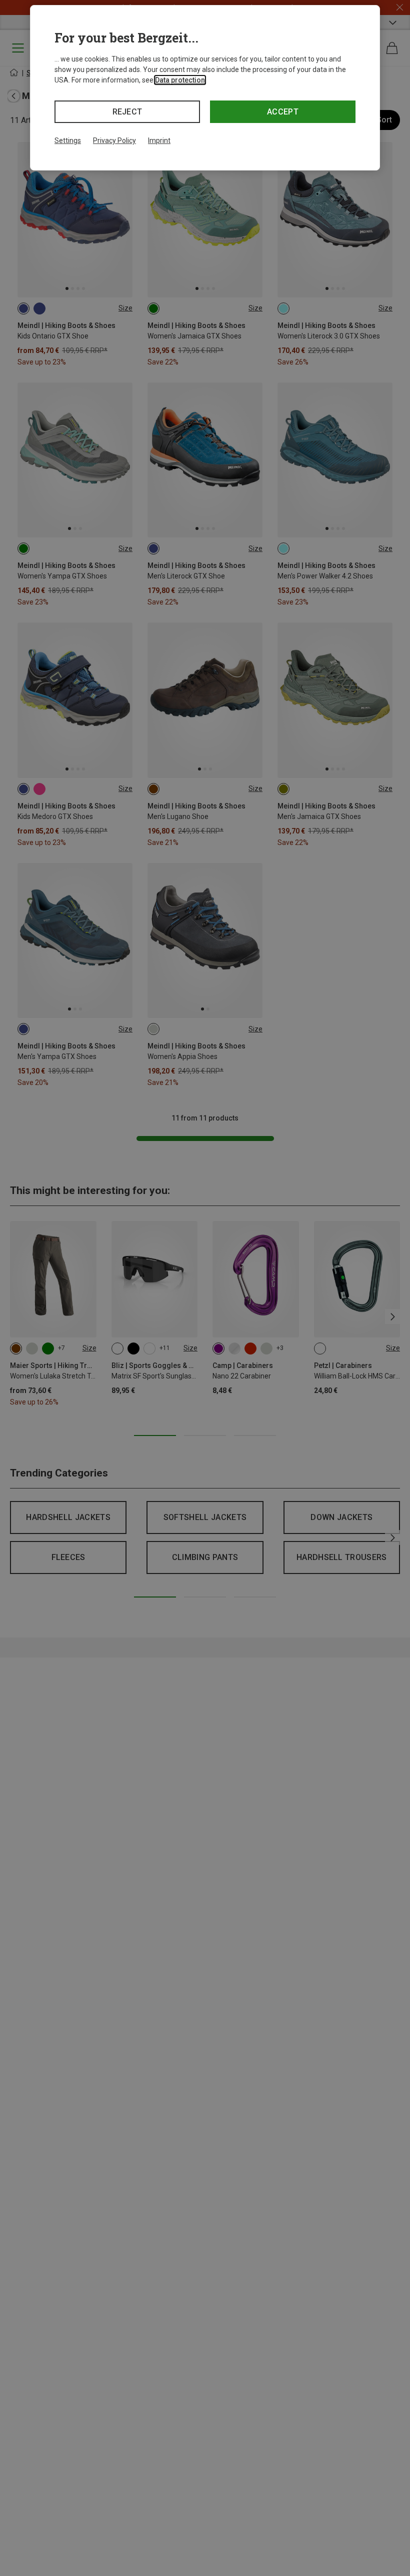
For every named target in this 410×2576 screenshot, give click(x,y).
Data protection (180, 80)
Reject (127, 112)
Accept (283, 112)
